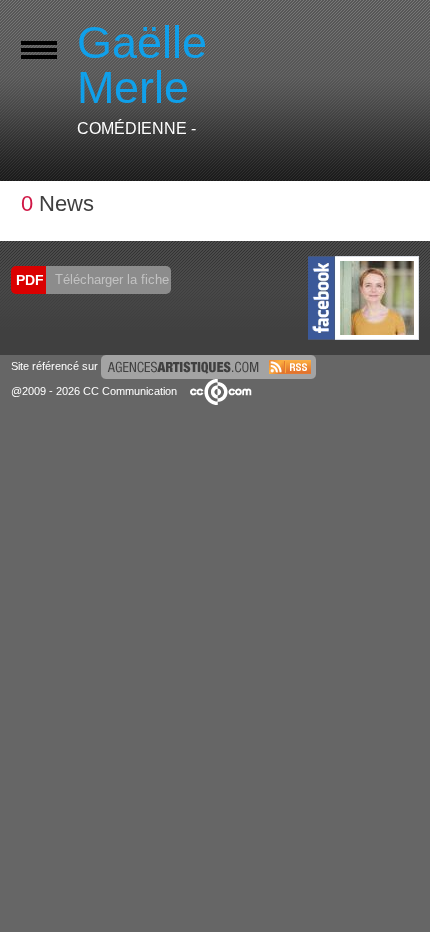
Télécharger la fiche (110, 279)
